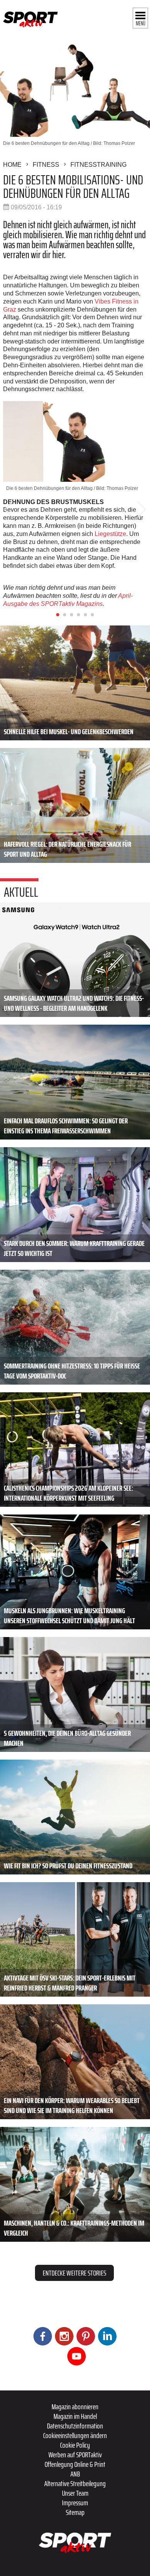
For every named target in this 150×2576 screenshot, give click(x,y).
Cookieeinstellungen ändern (75, 2435)
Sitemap (75, 2512)
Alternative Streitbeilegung (75, 2483)
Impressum (75, 2503)
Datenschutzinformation (75, 2426)
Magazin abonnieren (75, 2407)
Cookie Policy (75, 2445)
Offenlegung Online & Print (75, 2464)
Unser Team (75, 2493)
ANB (75, 2474)
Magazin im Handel (75, 2416)
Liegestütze (110, 534)
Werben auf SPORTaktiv (75, 2455)
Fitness (46, 165)
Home (12, 165)
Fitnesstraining (98, 165)
